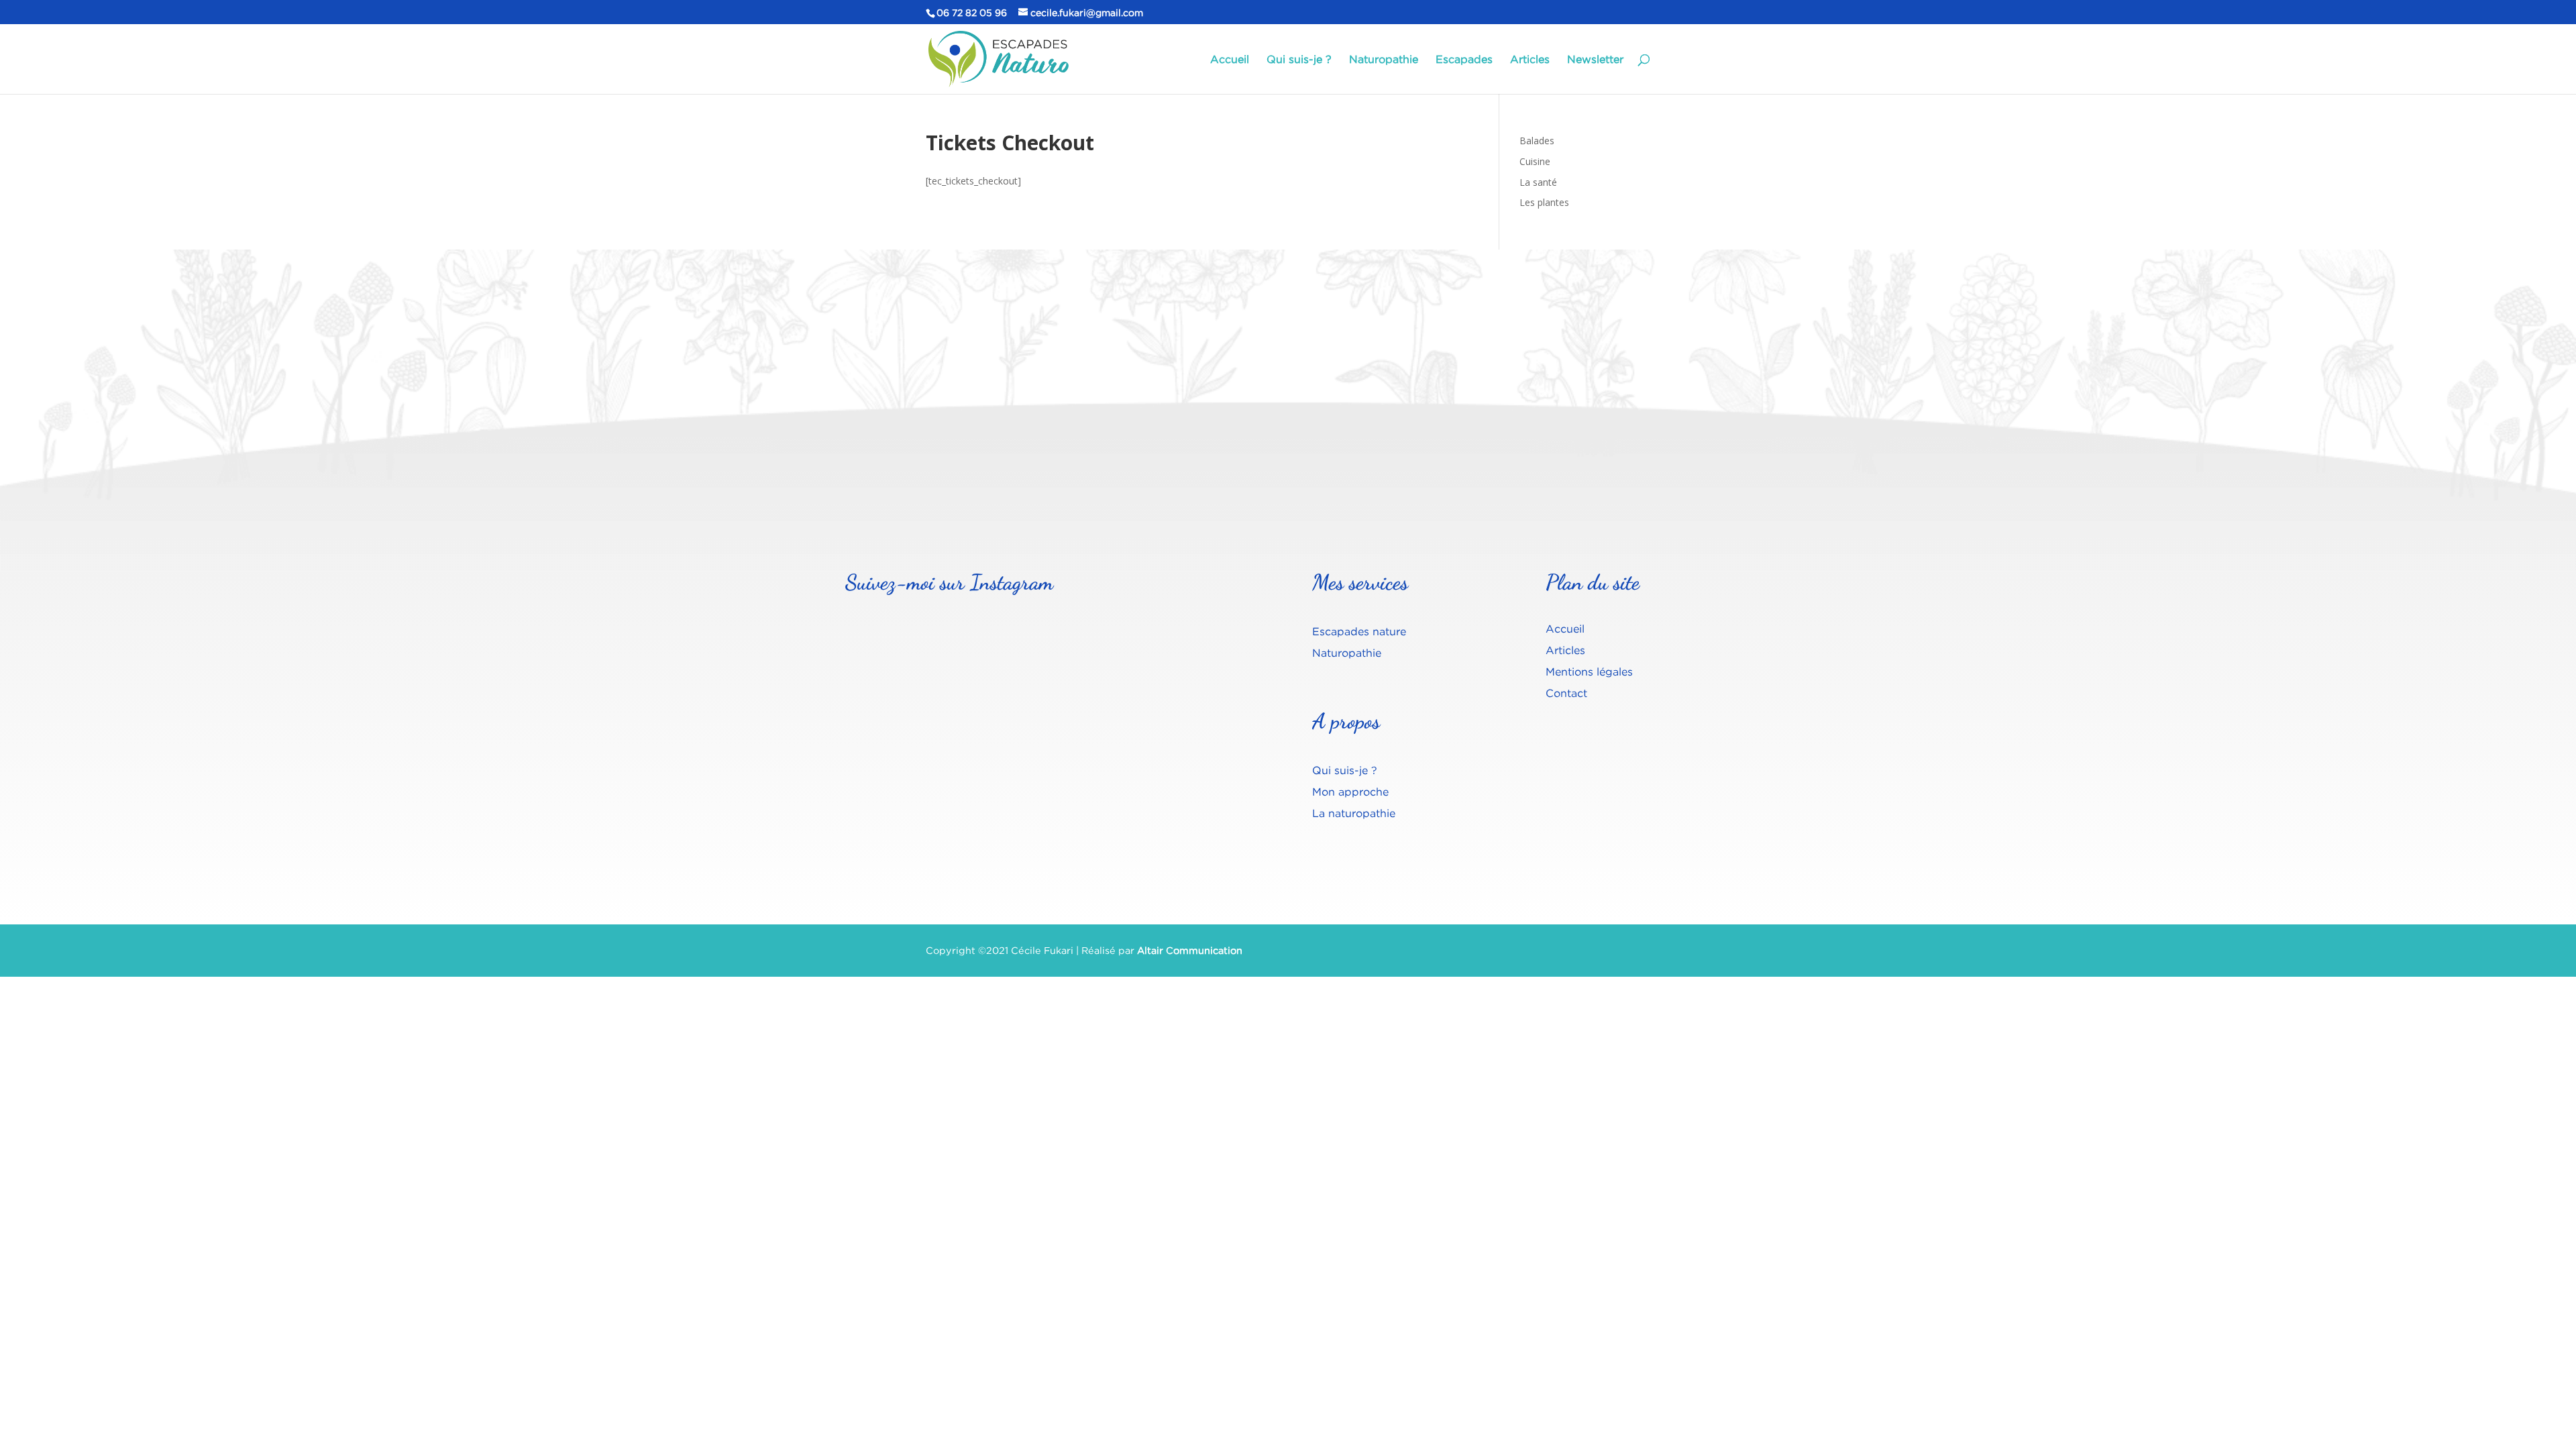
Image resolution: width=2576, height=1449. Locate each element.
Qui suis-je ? (1299, 60)
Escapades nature (1359, 631)
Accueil (1230, 60)
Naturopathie (1384, 60)
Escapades (1464, 60)
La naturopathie (1354, 813)
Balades (1537, 141)
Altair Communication (1190, 950)
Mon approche (1350, 792)
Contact (1566, 693)
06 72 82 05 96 (972, 12)
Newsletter (1595, 60)
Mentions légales (1589, 672)
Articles (1530, 60)
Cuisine (1535, 161)
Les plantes (1544, 202)
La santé (1538, 182)
